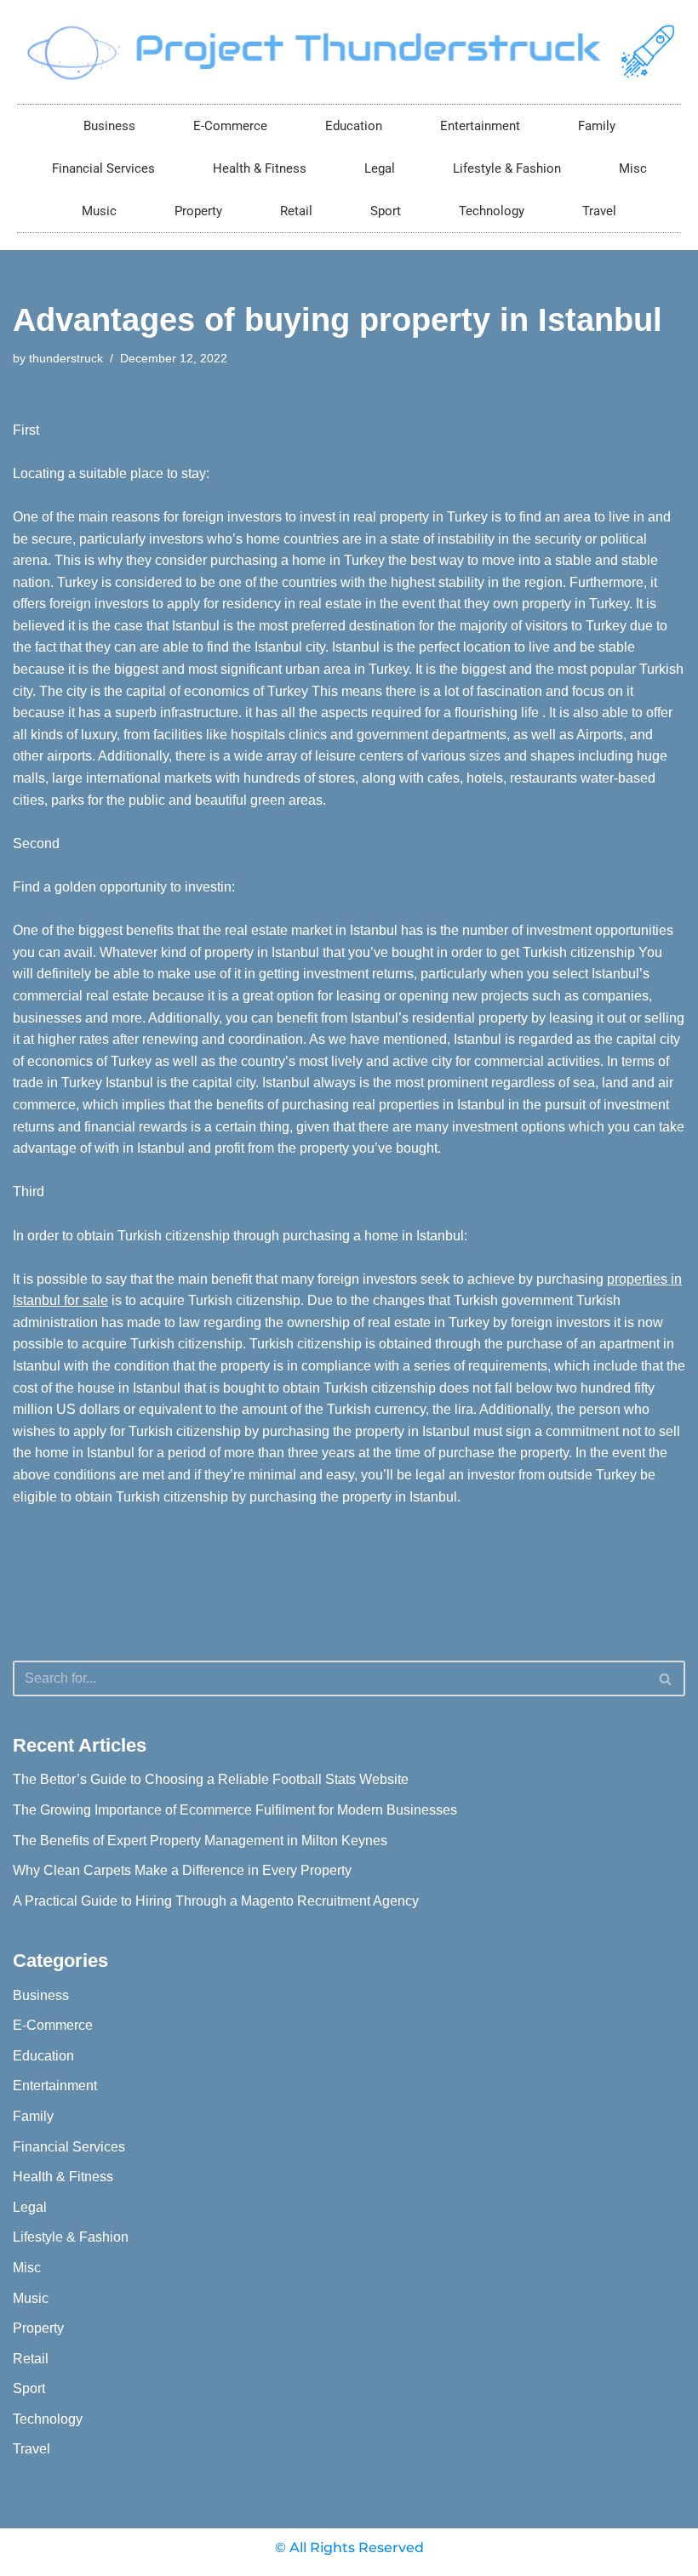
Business (109, 126)
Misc (633, 168)
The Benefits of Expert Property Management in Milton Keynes (200, 1841)
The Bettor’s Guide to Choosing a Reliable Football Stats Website (211, 1779)
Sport (386, 211)
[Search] (666, 1678)
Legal (380, 168)
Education (354, 126)
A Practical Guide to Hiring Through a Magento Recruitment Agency (216, 1901)
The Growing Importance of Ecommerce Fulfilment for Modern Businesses (235, 1810)
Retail (296, 211)
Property (198, 211)
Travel (599, 211)
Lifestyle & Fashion (507, 168)
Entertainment (480, 126)
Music (99, 211)
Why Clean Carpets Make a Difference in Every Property (182, 1870)
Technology (492, 211)
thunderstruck (66, 358)
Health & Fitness (260, 168)
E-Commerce (230, 126)
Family (597, 126)
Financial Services (103, 168)
